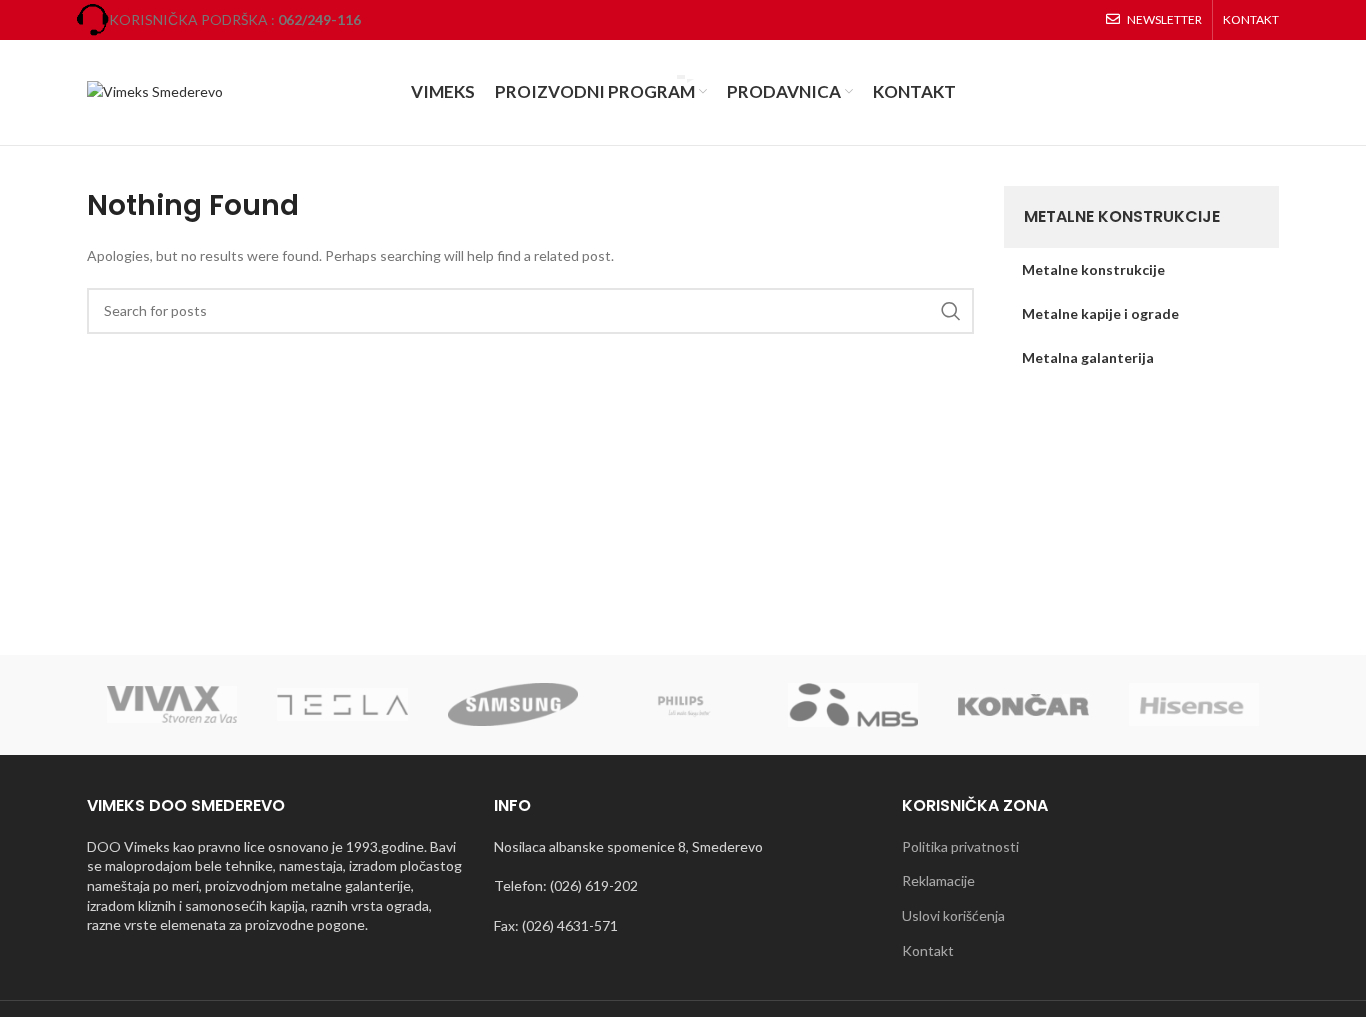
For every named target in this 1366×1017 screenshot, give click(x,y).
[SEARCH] (951, 311)
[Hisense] (1194, 704)
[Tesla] (342, 704)
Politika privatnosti (960, 846)
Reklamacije (938, 880)
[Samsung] (513, 704)
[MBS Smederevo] (853, 705)
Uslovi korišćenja (953, 915)
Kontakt (928, 950)
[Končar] (1023, 704)
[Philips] (683, 705)
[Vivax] (172, 705)
